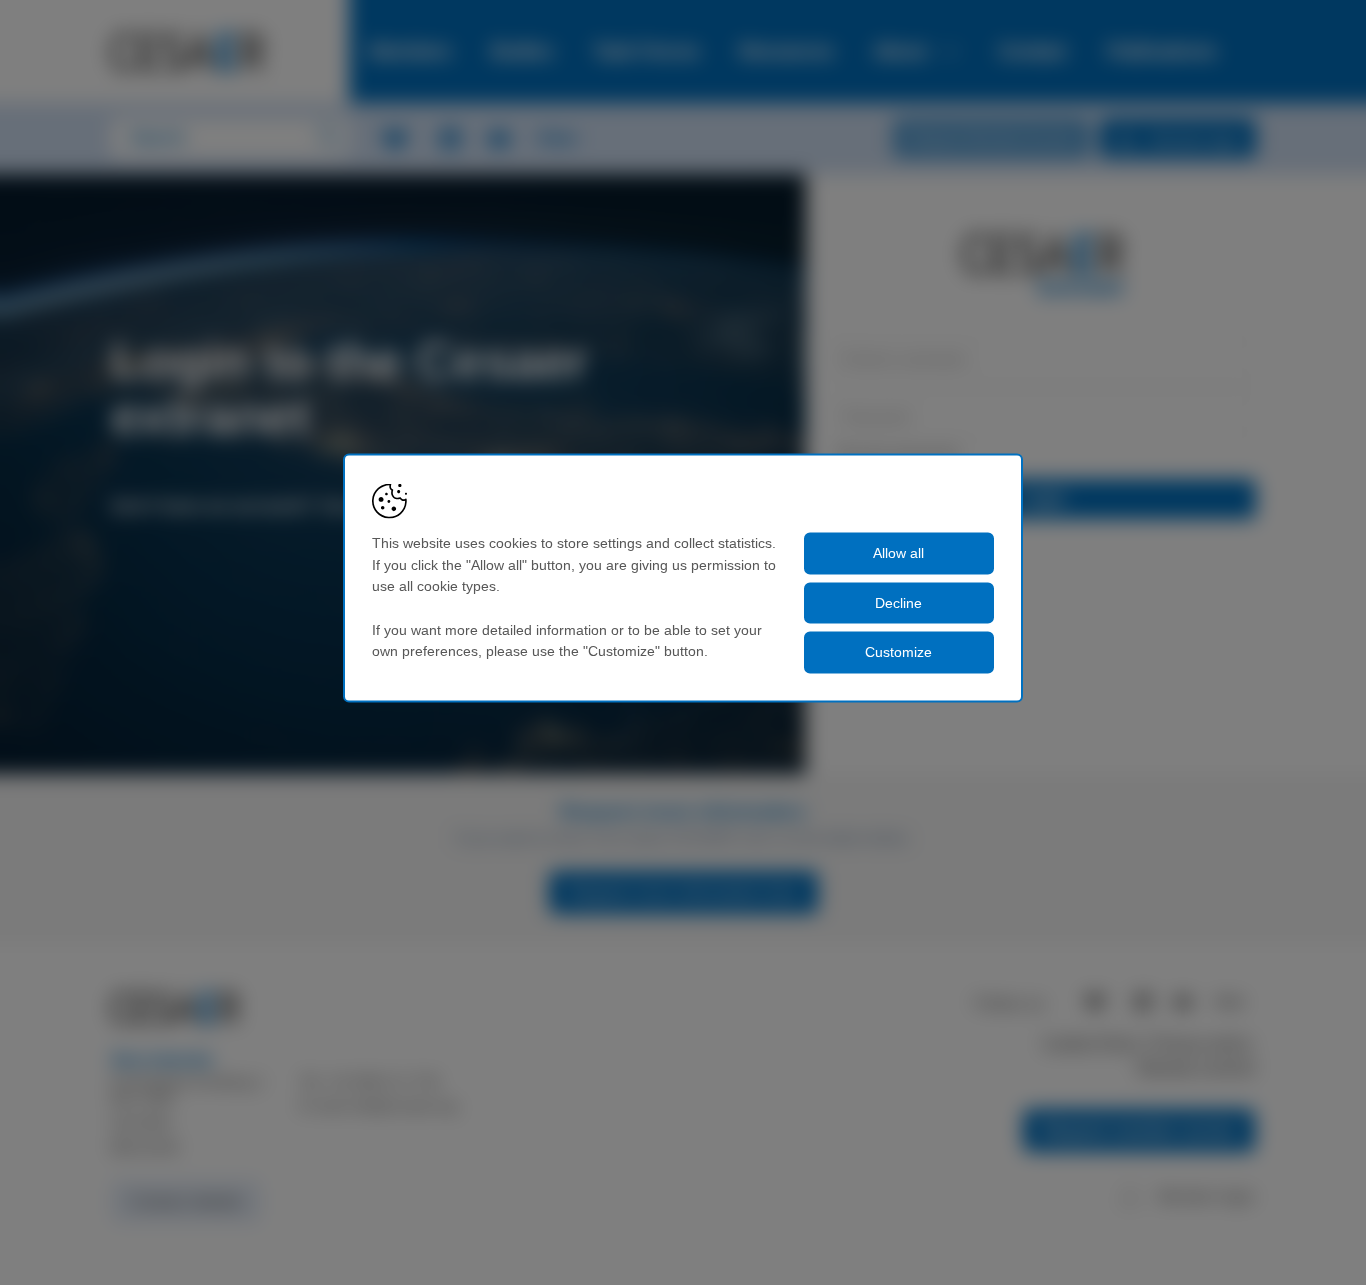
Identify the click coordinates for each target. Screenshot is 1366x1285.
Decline (898, 602)
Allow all (898, 553)
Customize (898, 652)
